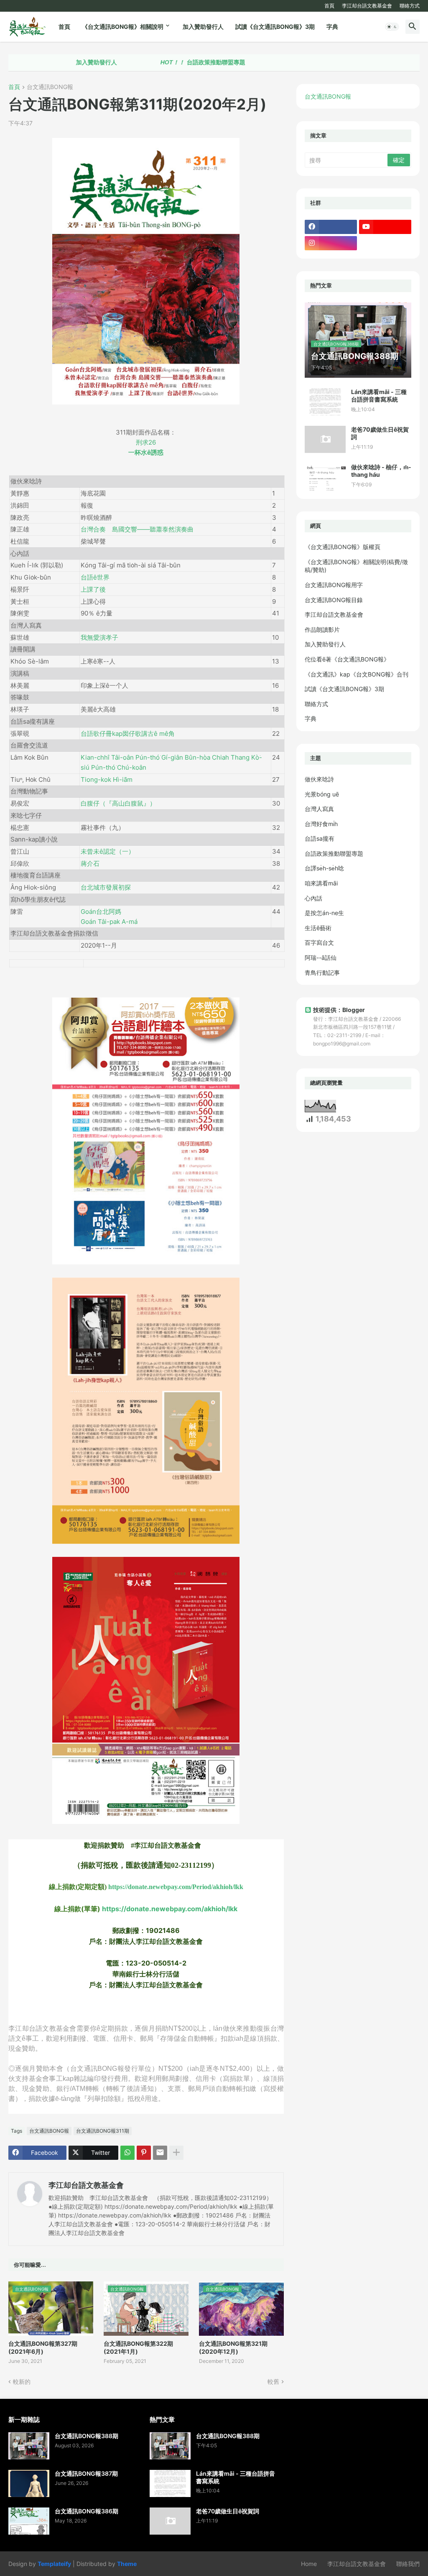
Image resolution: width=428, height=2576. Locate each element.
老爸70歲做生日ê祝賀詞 (380, 433)
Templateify (54, 2564)
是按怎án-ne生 (324, 913)
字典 (332, 27)
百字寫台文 (319, 942)
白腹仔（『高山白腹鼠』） (118, 803)
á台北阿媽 (101, 912)
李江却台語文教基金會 (367, 6)
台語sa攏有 (320, 838)
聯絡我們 (408, 2564)
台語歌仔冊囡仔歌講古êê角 (128, 734)
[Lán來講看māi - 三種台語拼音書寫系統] (325, 402)
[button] (392, 27)
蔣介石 (90, 863)
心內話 (313, 898)
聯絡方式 (410, 6)
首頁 (329, 6)
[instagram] (331, 243)
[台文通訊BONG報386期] (29, 2521)
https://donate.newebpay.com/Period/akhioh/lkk (176, 1887)
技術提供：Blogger (339, 1010)
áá (109, 922)
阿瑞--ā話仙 (321, 957)
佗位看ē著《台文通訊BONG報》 (347, 659)
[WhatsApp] (127, 2153)
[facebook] (331, 227)
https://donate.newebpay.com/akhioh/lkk (170, 1909)
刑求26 (146, 442)
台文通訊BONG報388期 (87, 2436)
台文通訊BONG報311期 (103, 2131)
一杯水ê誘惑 (146, 452)
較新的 (22, 2381)
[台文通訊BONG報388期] (29, 2446)
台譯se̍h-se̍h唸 (324, 868)
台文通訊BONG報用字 (334, 585)
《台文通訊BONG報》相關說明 (123, 27)
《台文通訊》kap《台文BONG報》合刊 (357, 674)
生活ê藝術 (318, 928)
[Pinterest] (144, 2153)
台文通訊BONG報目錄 (334, 600)
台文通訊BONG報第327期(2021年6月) (43, 2347)
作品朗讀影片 (322, 629)
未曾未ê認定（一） (108, 851)
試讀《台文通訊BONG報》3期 (275, 27)
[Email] (160, 2153)
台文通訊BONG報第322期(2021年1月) (138, 2347)
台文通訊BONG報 (50, 87)
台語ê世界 (95, 577)
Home (309, 2564)
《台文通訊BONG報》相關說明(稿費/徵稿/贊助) (356, 566)
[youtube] (385, 227)
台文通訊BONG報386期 (87, 2511)
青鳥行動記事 (322, 973)
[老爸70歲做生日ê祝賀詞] (325, 439)
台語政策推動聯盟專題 (152, 62)
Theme (127, 2564)
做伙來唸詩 (319, 779)
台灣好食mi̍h (321, 824)
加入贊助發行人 (203, 27)
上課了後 (93, 589)
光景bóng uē (322, 794)
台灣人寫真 (319, 809)
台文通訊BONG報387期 (86, 2473)
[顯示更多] (176, 2153)
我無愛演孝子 (99, 637)
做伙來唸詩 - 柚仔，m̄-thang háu (381, 471)
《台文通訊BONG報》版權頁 (343, 547)
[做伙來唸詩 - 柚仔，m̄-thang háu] (325, 477)
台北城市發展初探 (106, 887)
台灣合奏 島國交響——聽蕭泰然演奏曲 (137, 529)
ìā (107, 779)
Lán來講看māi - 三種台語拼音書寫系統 (379, 395)
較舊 (273, 2381)
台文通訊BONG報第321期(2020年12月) (233, 2347)
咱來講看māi (321, 883)
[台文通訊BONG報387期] (29, 2483)
